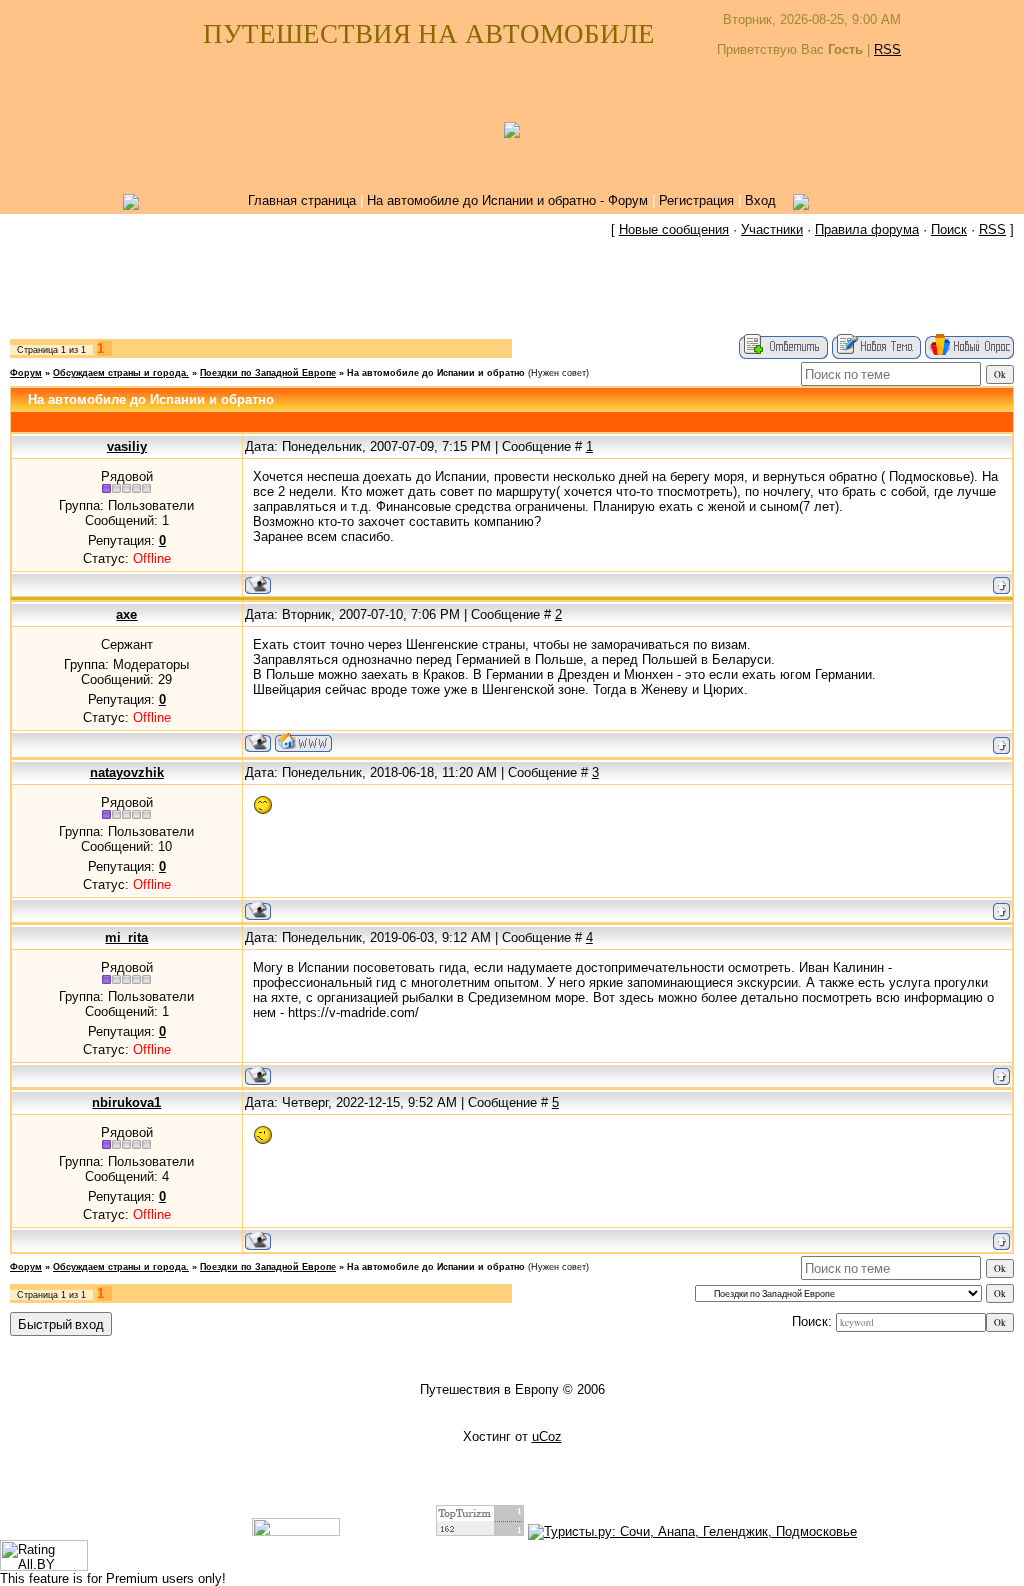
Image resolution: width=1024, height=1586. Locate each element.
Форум (26, 373)
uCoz (547, 1436)
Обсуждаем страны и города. (121, 373)
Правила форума (867, 229)
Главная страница (302, 200)
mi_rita (126, 937)
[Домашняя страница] (303, 742)
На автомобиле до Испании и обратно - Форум (507, 200)
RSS (887, 49)
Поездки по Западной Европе (268, 373)
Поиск (949, 229)
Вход (760, 200)
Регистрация (696, 200)
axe (126, 614)
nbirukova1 (126, 1102)
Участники (772, 229)
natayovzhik (127, 772)
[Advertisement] (512, 289)
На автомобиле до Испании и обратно (436, 373)
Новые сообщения (674, 229)
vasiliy (127, 446)
